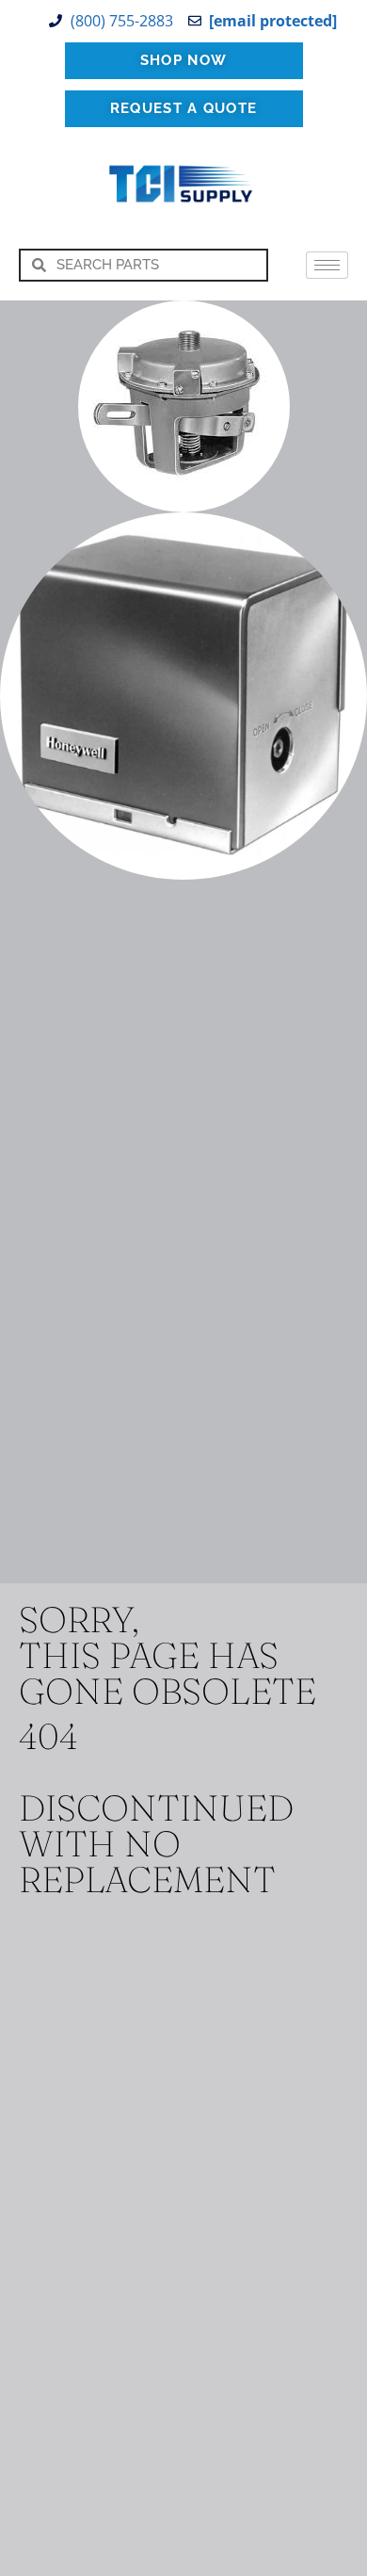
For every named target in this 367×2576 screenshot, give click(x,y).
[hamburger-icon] (327, 265)
